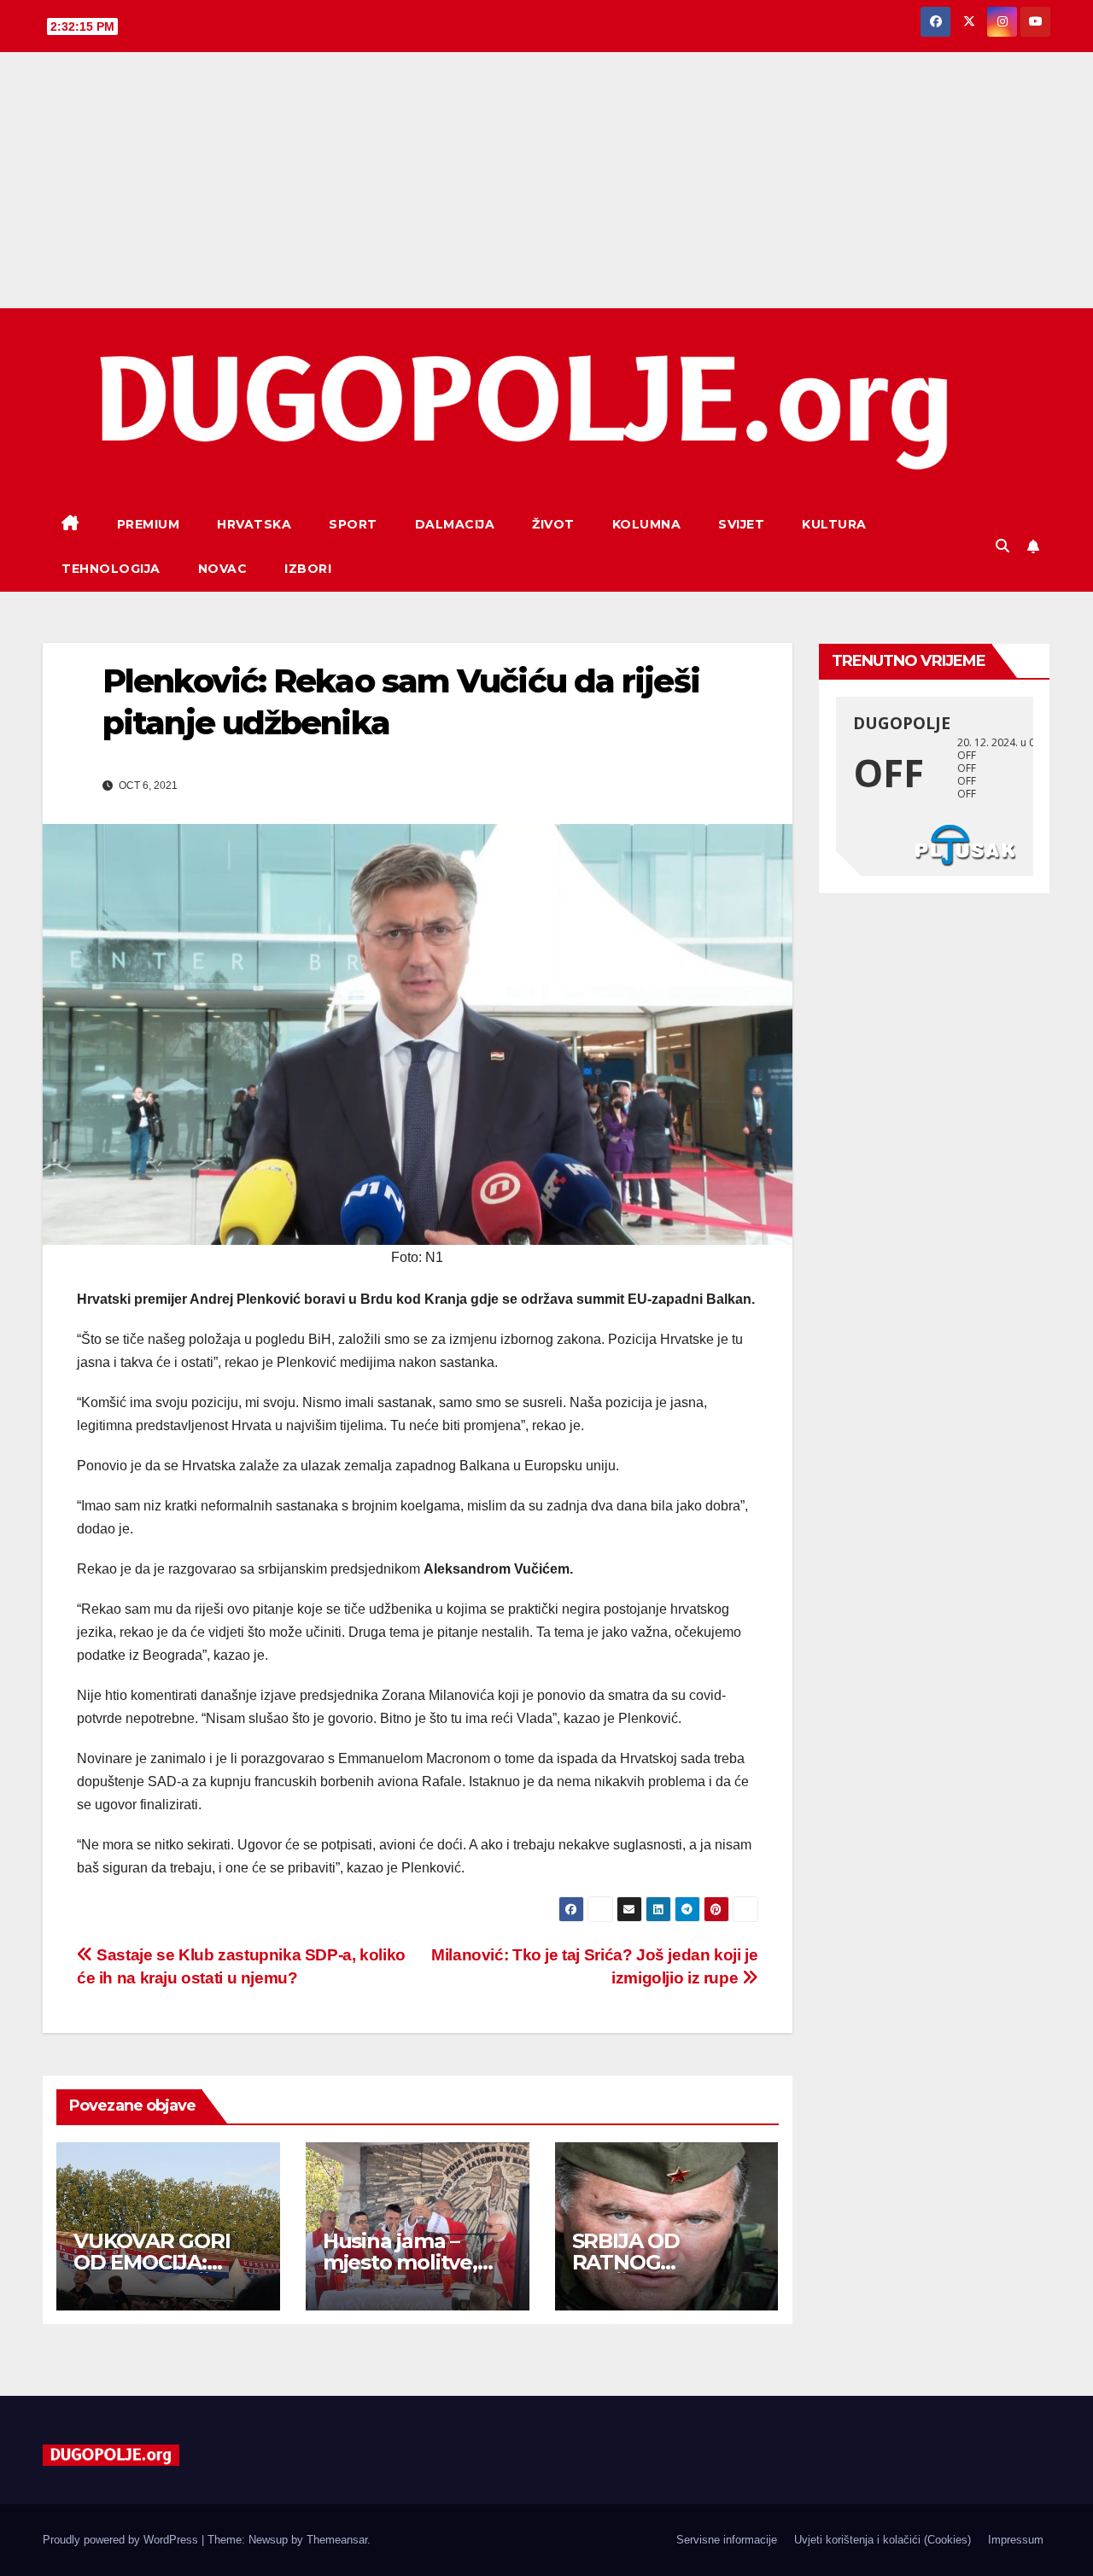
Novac (223, 569)
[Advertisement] (546, 180)
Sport (353, 524)
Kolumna (647, 524)
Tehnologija (111, 569)
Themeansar (337, 2540)
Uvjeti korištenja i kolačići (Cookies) (883, 2540)
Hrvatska (254, 524)
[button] (1002, 546)
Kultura (834, 524)
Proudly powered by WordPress (122, 2540)
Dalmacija (455, 524)
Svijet (741, 524)
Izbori (308, 569)
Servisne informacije (727, 2540)
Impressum (1016, 2540)
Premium (149, 524)
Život (553, 524)
